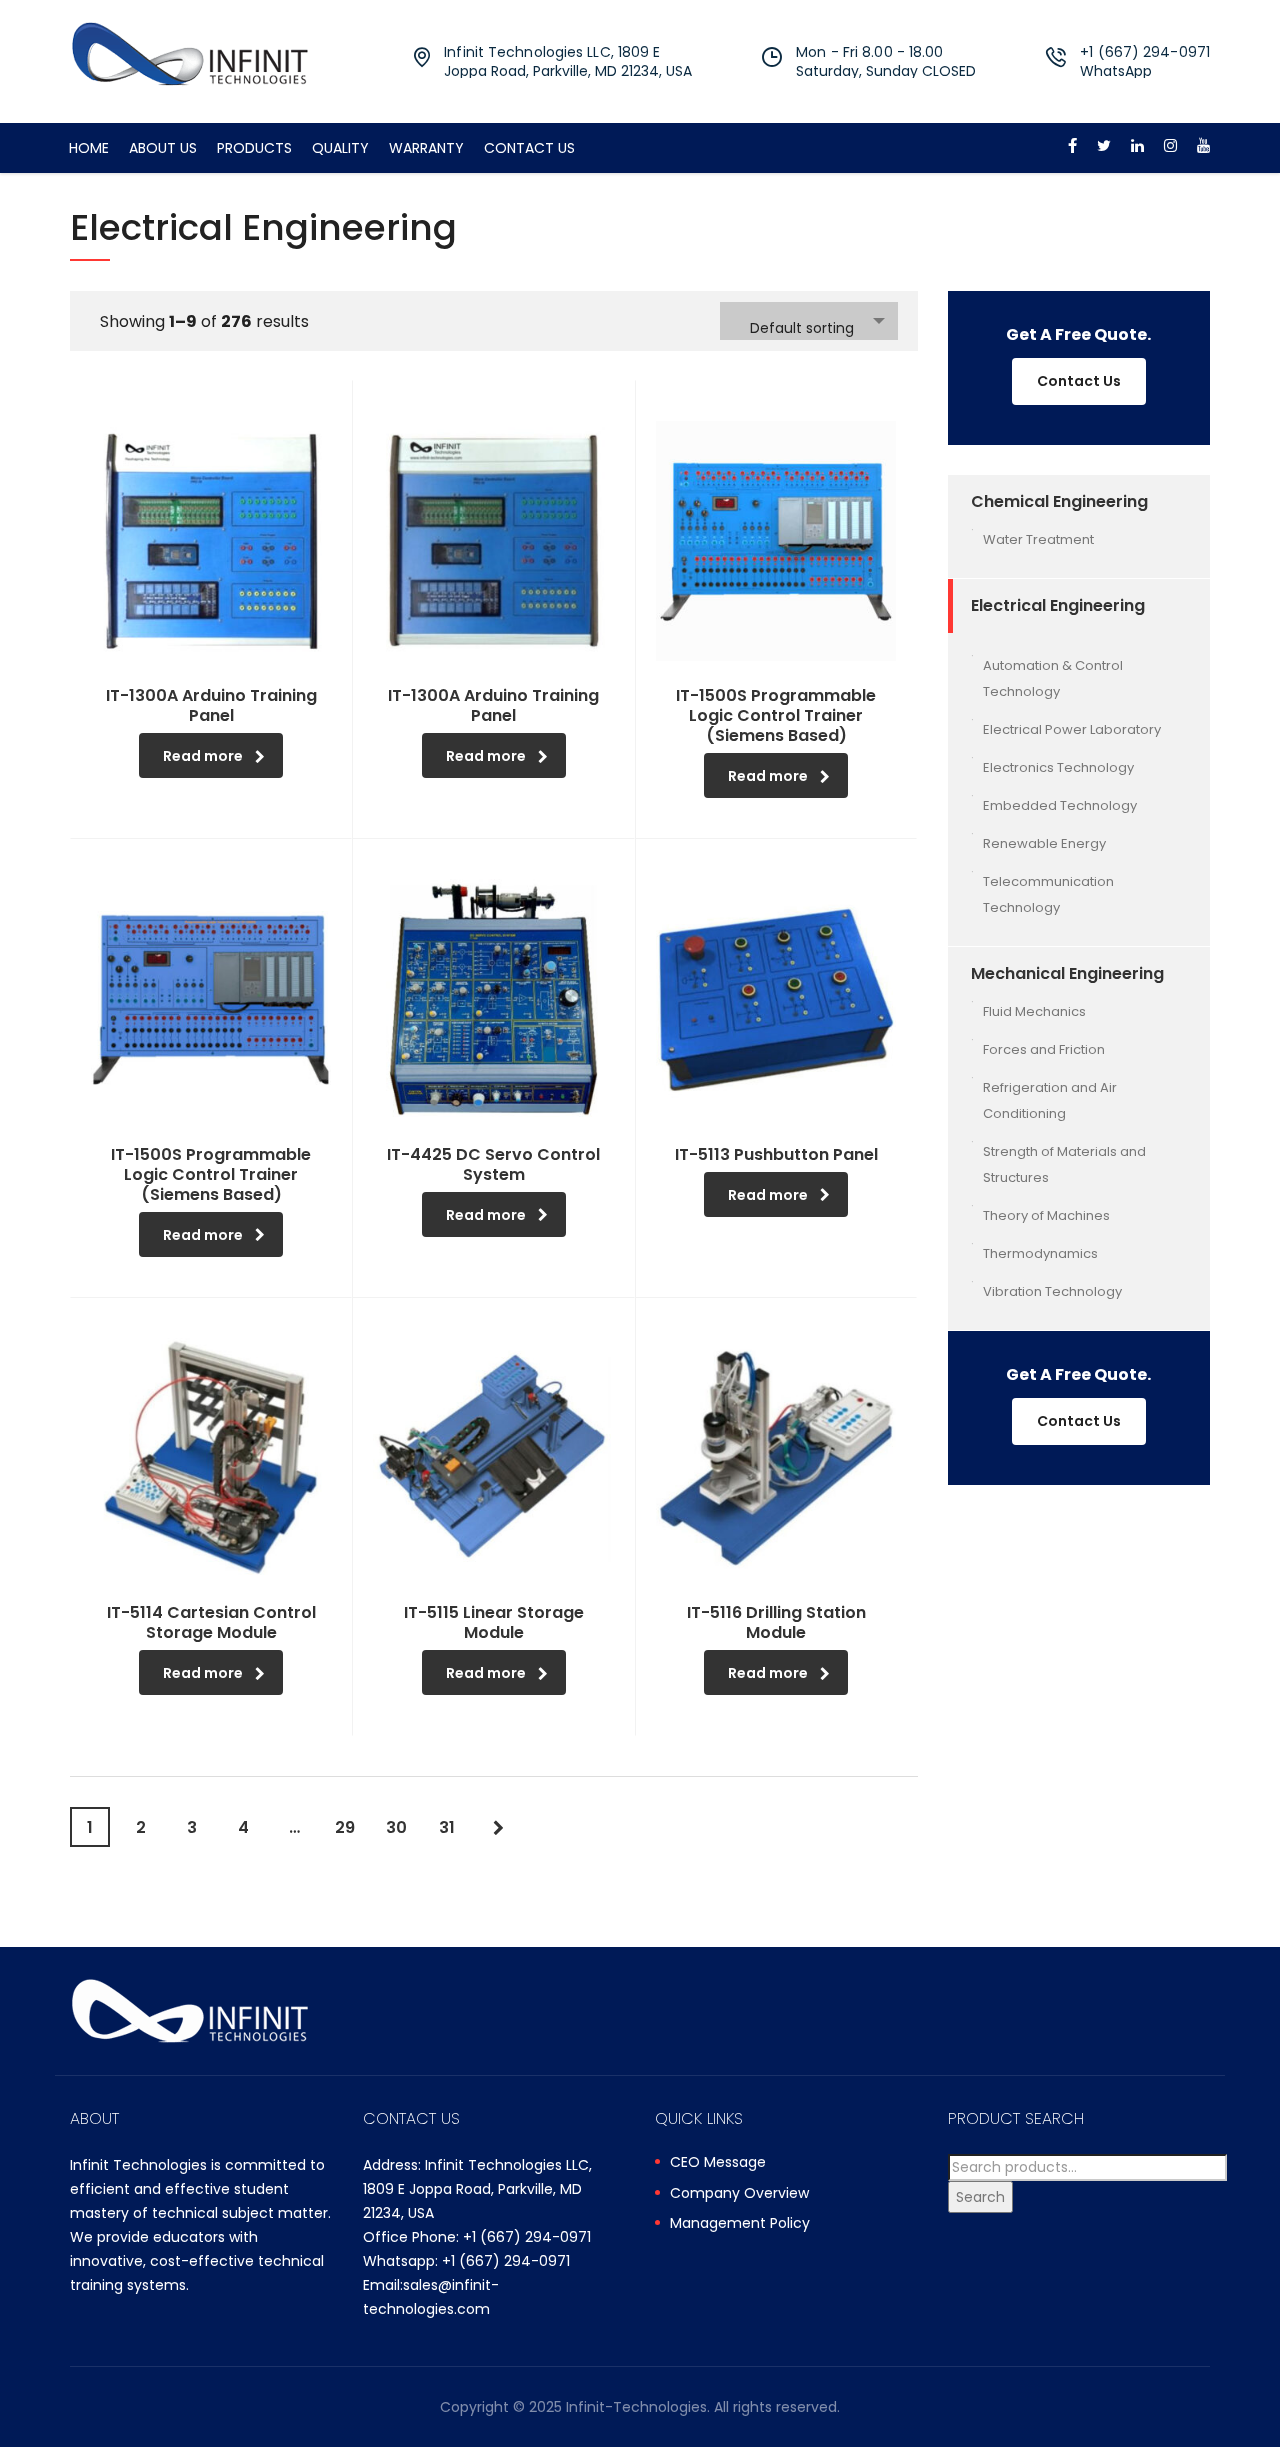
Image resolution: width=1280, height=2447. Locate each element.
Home (89, 148)
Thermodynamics (1040, 1253)
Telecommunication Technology (1048, 894)
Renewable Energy (1044, 843)
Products (254, 148)
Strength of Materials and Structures (1064, 1164)
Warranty (426, 148)
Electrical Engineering (1058, 605)
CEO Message (718, 2163)
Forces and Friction (1044, 1049)
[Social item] (1072, 148)
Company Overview (739, 2194)
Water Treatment (1038, 539)
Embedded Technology (1060, 805)
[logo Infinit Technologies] (190, 52)
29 (345, 1827)
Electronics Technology (1058, 767)
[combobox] (809, 321)
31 (447, 1827)
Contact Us (529, 148)
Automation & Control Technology (1053, 678)
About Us (163, 148)
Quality (340, 148)
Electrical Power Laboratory (1072, 729)
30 (396, 1827)
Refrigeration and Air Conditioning (1050, 1100)
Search (980, 2197)
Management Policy (740, 2224)
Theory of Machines (1046, 1215)
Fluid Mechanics (1034, 1011)
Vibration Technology (1052, 1291)
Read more (203, 756)
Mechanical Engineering (1067, 973)
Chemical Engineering (1059, 501)
